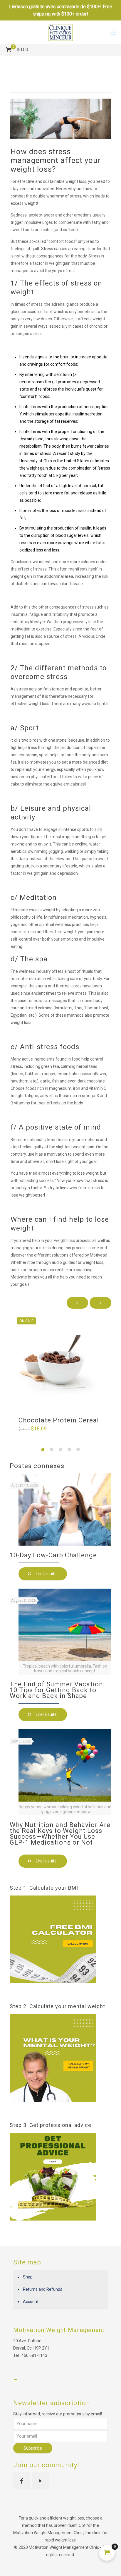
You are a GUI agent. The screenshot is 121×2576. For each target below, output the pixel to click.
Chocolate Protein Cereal (59, 1420)
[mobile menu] (113, 32)
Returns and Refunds (43, 2289)
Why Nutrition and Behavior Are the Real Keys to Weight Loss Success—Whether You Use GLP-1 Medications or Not (60, 1834)
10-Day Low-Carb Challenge (53, 1555)
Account (31, 2302)
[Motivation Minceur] (60, 32)
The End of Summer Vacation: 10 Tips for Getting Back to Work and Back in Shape (57, 1690)
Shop (28, 2277)
